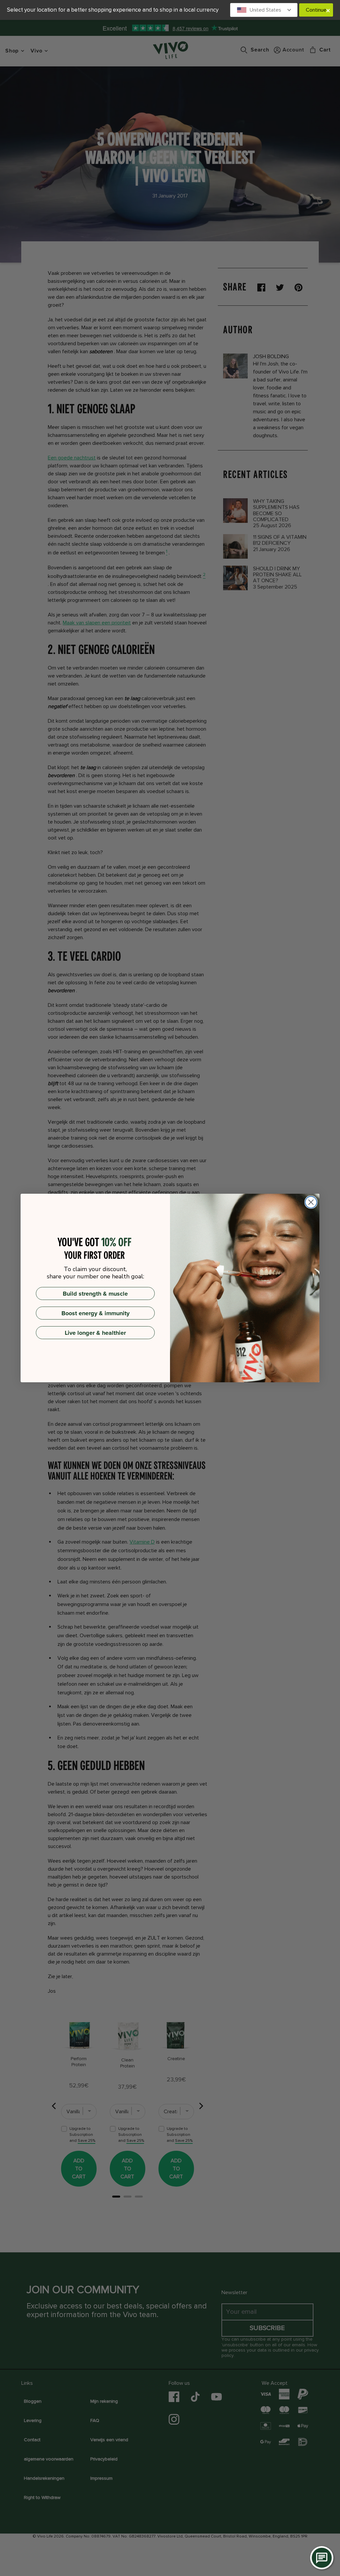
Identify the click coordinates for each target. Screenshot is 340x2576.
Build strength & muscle (95, 1294)
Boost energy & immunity (95, 1313)
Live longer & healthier (95, 1333)
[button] (264, 10)
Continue (316, 10)
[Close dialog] (311, 1202)
